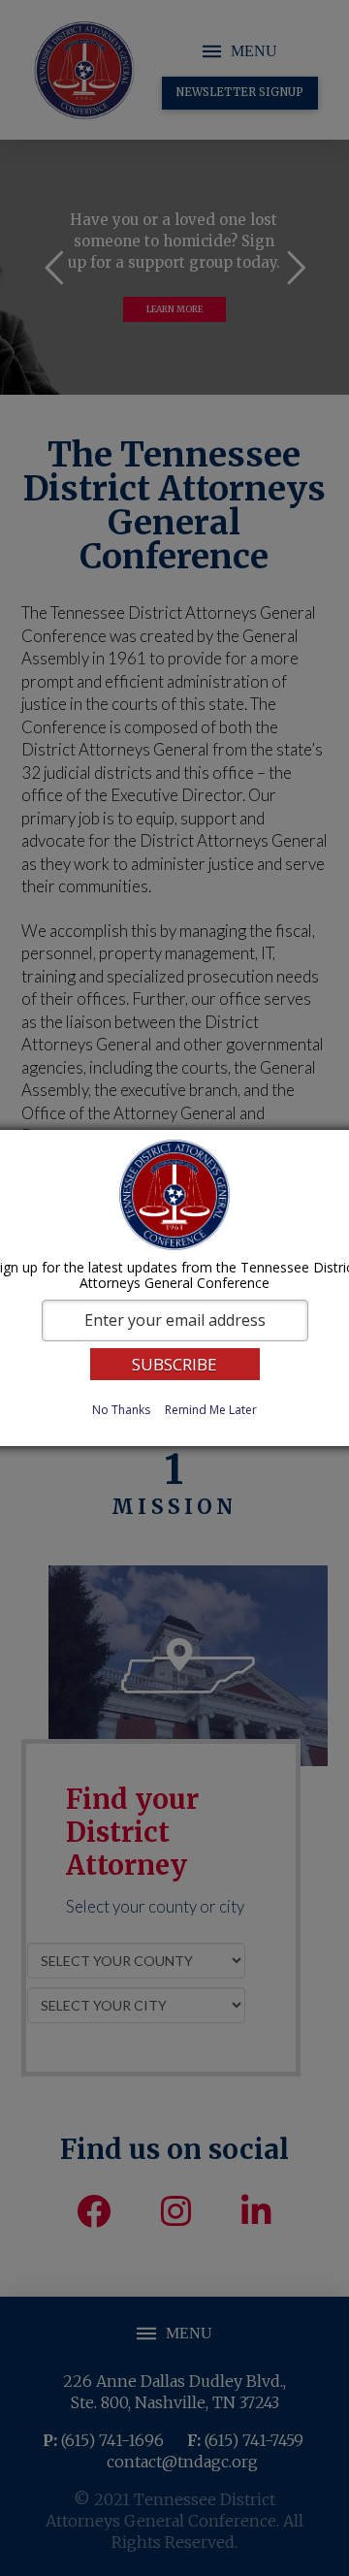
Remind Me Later (211, 1410)
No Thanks (121, 1410)
